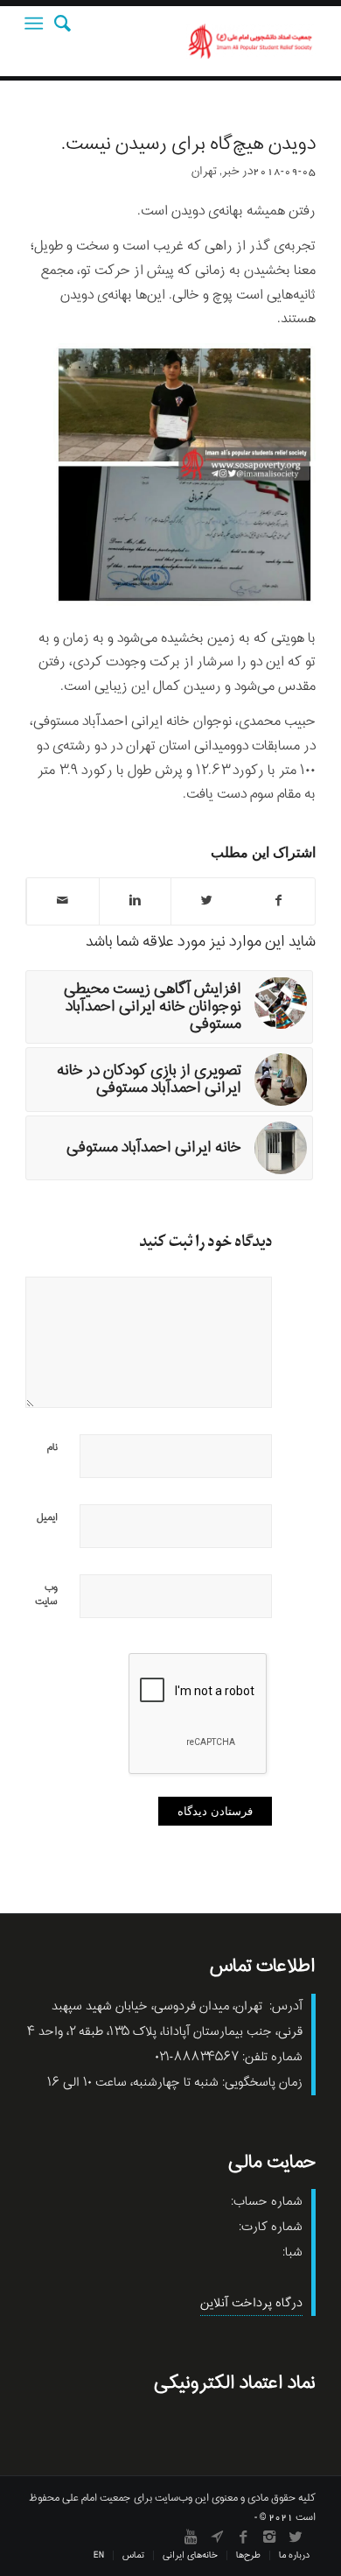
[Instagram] (269, 2537)
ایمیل (47, 1517)
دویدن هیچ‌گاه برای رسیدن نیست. (188, 144)
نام (52, 1447)
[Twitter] (296, 2537)
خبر (231, 171)
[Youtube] (191, 2537)
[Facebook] (243, 2537)
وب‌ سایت (46, 1594)
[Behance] (217, 2537)
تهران (204, 171)
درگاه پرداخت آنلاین (251, 2303)
